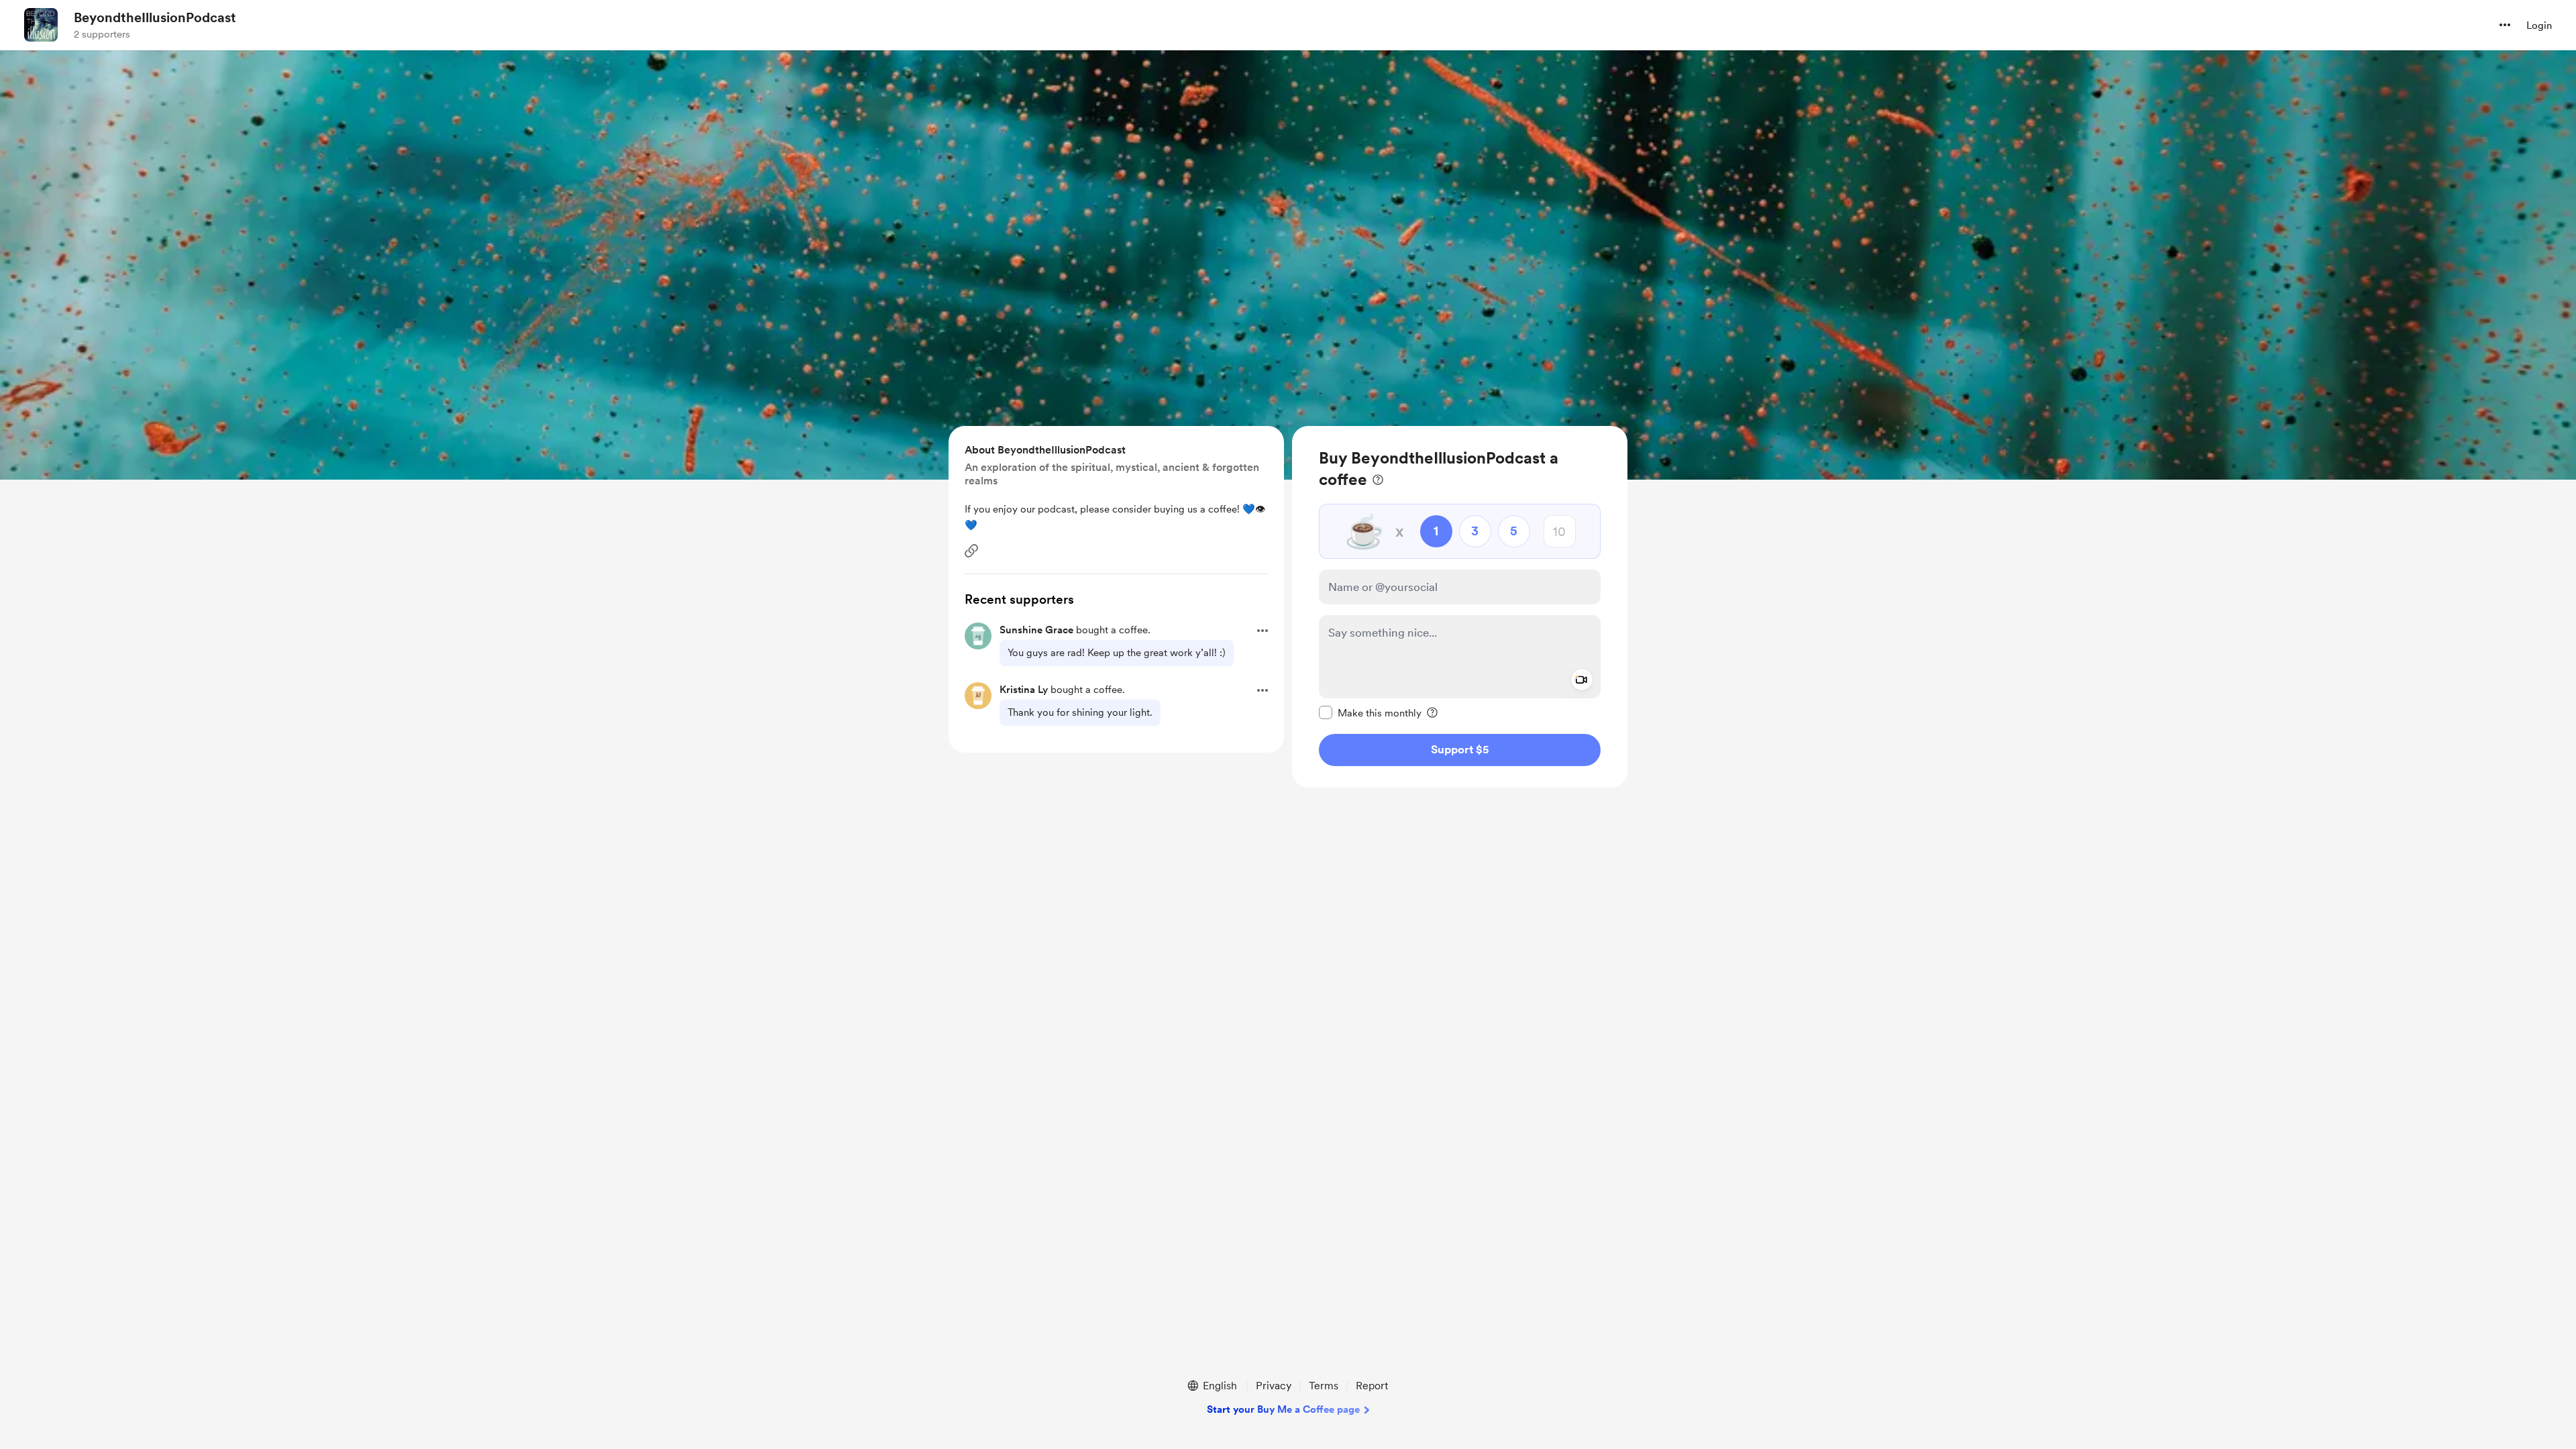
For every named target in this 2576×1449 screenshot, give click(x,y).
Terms (1324, 1386)
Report (1372, 1386)
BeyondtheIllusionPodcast (155, 17)
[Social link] (971, 551)
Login (2539, 25)
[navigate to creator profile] (41, 25)
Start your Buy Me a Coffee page (1283, 1409)
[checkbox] (1370, 712)
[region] (1460, 607)
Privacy (1274, 1386)
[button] (2505, 25)
